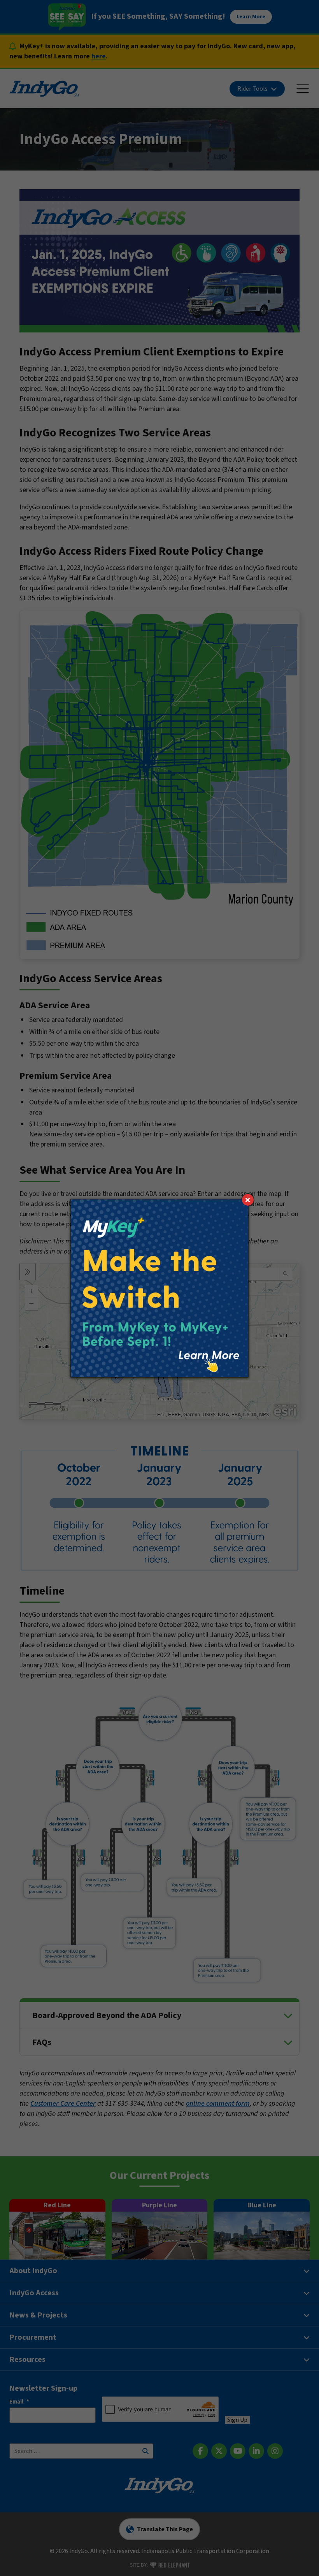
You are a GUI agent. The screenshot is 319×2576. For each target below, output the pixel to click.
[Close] (248, 1200)
